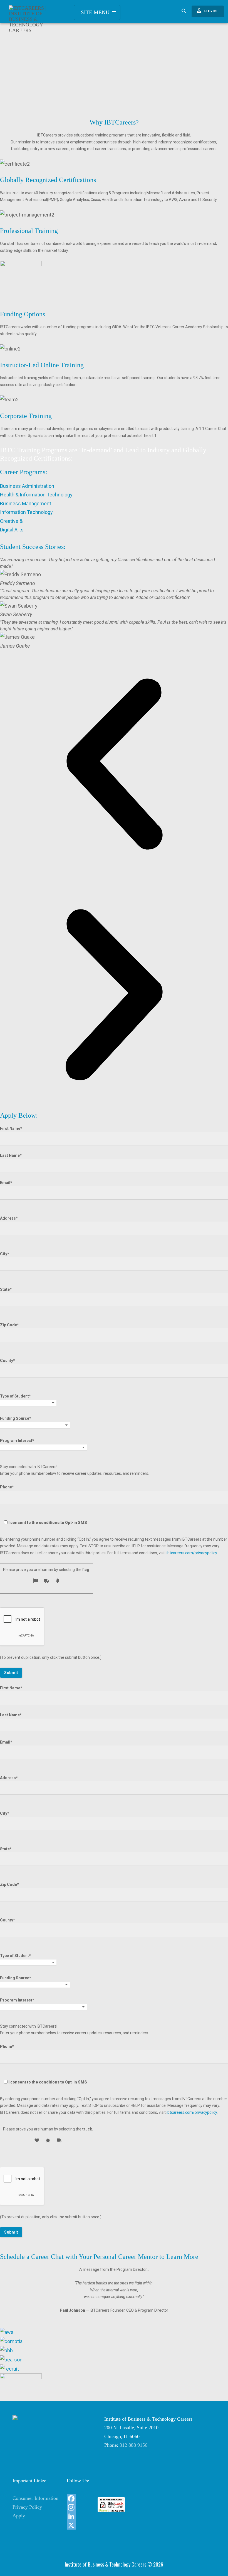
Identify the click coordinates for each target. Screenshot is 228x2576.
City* (5, 1254)
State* (6, 1289)
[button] (114, 765)
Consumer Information (35, 2498)
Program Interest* (17, 1441)
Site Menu (99, 12)
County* (8, 1361)
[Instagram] (78, 2507)
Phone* (44, 1505)
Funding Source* (16, 1418)
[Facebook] (78, 2498)
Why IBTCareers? (114, 122)
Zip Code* (9, 1325)
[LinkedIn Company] (78, 2516)
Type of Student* (15, 1396)
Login (206, 11)
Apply (19, 2516)
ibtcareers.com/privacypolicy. (192, 1553)
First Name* (11, 1128)
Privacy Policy (27, 2507)
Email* (6, 1183)
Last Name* (11, 1155)
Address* (9, 1218)
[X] (78, 2525)
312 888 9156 (133, 2445)
